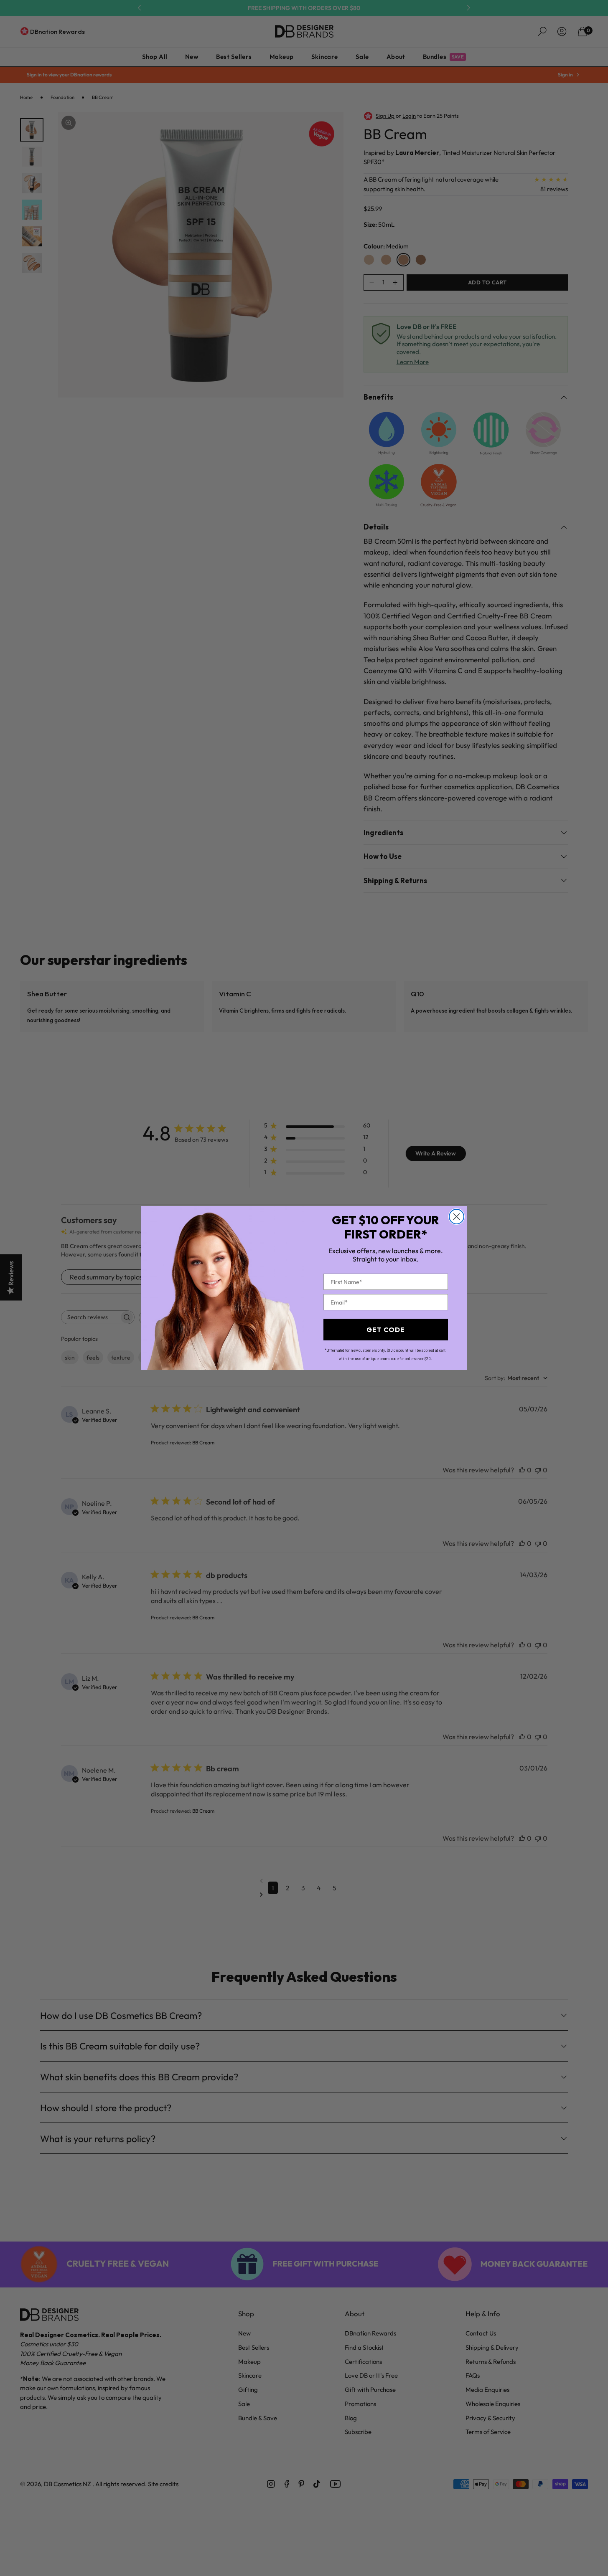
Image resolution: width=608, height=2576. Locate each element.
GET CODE (386, 1330)
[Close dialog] (457, 1217)
